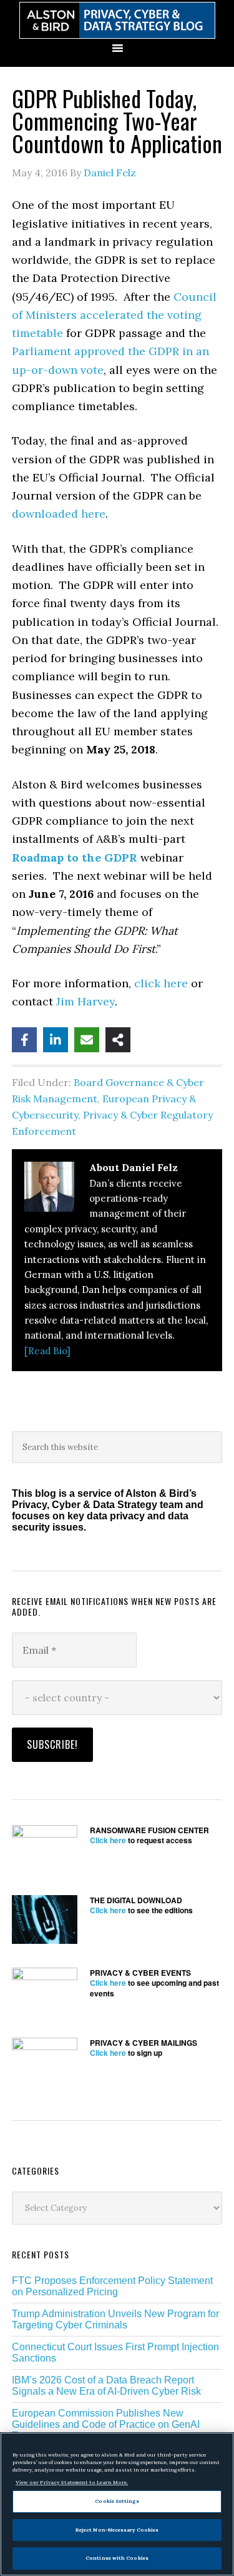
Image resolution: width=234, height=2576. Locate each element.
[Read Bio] (47, 1351)
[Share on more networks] (118, 1040)
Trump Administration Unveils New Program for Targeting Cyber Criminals (115, 2319)
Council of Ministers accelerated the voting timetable (114, 315)
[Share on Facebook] (24, 1040)
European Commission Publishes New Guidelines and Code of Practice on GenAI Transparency (106, 2424)
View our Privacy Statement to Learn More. (72, 2482)
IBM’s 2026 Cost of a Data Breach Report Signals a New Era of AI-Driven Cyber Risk (106, 2386)
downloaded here (59, 514)
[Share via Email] (87, 1040)
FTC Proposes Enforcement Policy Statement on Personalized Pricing (112, 2286)
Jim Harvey (85, 1001)
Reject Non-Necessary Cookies (117, 2530)
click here (161, 983)
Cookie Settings (117, 2501)
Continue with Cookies (117, 2558)
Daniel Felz (110, 173)
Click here (108, 1840)
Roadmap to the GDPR (75, 858)
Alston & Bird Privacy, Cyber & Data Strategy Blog (117, 20)
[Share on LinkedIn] (56, 1040)
